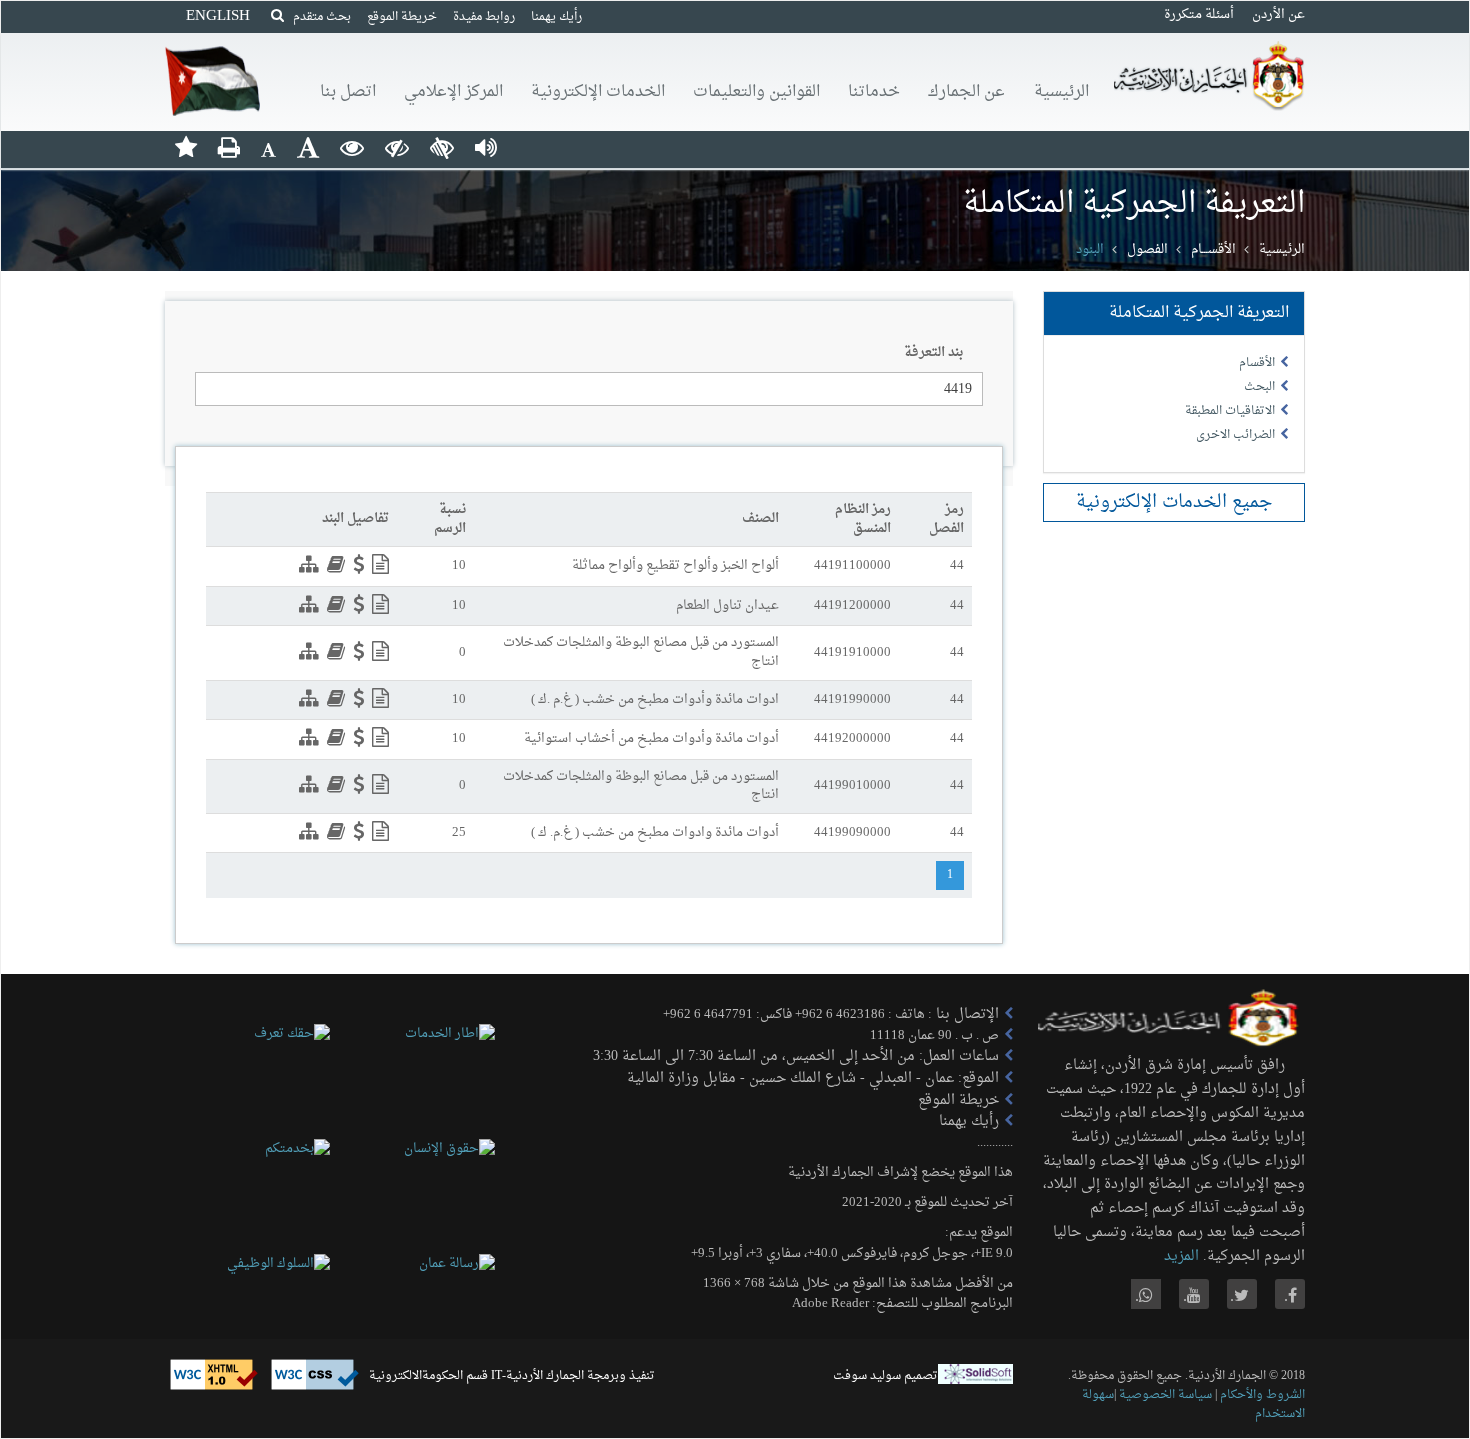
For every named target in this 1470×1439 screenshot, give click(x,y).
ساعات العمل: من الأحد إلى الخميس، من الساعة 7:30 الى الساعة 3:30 (796, 1056)
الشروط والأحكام (1262, 1395)
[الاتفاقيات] (333, 567)
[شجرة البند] (306, 567)
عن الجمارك (966, 92)
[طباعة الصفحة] (229, 147)
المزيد (1181, 1256)
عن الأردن (1278, 14)
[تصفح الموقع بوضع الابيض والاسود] (442, 147)
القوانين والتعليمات (756, 92)
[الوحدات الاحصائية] (378, 567)
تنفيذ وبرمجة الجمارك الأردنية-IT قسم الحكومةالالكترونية (512, 1376)
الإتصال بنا (965, 1014)
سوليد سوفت (867, 1376)
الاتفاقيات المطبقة (1230, 411)
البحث (1259, 387)
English (218, 16)
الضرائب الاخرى (1235, 435)
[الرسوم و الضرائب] (356, 567)
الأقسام (1257, 363)
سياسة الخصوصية (1164, 1395)
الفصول (1147, 249)
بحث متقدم (317, 17)
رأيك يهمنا (556, 17)
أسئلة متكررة (1199, 14)
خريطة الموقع (402, 17)
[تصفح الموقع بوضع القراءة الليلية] (397, 147)
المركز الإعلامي (453, 92)
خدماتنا (874, 92)
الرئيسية (1061, 92)
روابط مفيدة (484, 17)
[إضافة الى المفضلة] (186, 147)
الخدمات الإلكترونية (598, 92)
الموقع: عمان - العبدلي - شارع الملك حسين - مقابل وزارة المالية (813, 1078)
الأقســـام (1213, 249)
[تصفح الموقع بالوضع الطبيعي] (352, 147)
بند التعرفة (933, 353)
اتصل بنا (348, 92)
